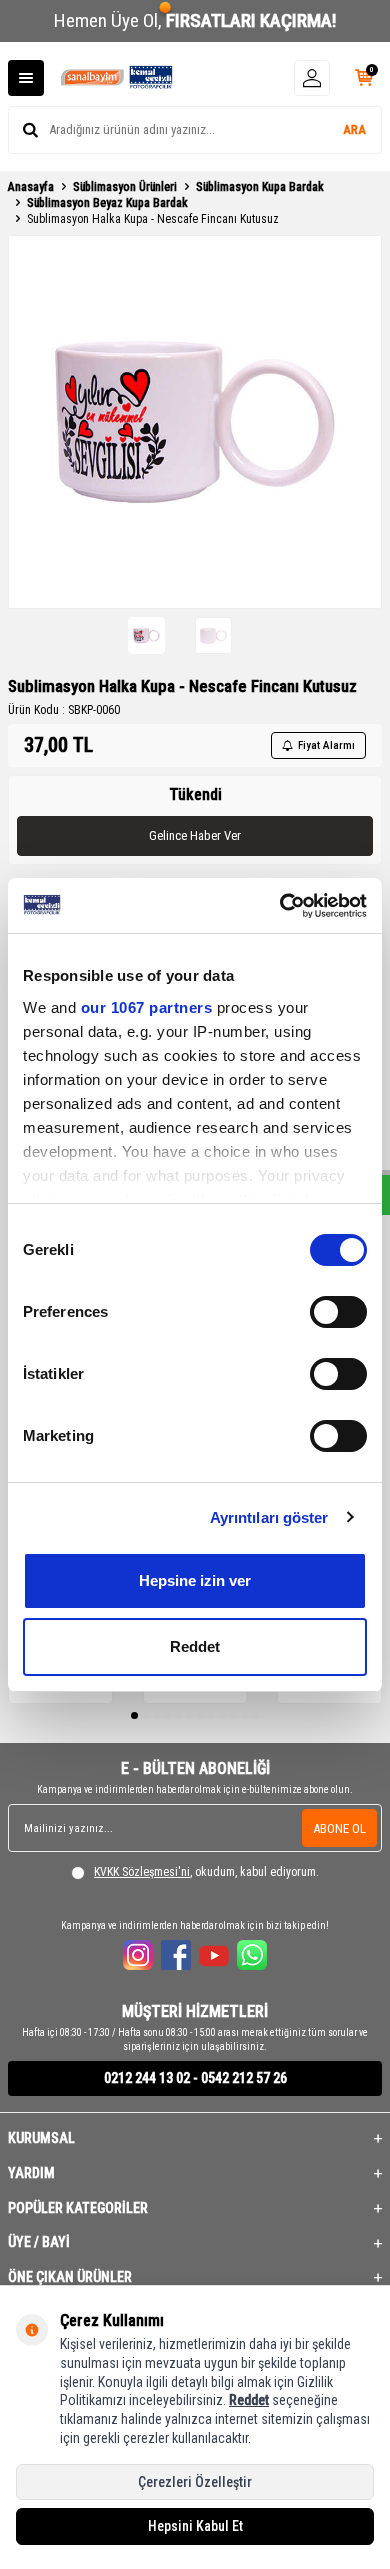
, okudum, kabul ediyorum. (206, 1872)
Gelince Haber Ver (195, 835)
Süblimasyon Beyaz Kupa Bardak (107, 203)
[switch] (338, 1312)
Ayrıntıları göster (269, 1517)
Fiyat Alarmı (326, 745)
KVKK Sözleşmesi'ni (142, 1872)
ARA (354, 129)
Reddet (195, 1646)
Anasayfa (31, 187)
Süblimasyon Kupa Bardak (260, 187)
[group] (195, 422)
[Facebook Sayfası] (176, 1955)
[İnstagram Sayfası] (138, 1955)
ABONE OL (339, 1828)
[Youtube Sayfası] (214, 1955)
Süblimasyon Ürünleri (125, 187)
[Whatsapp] (252, 1955)
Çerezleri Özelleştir (195, 2482)
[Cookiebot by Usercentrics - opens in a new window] (280, 906)
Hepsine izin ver (195, 1580)
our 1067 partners (147, 1007)
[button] (134, 1715)
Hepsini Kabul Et (195, 2526)
